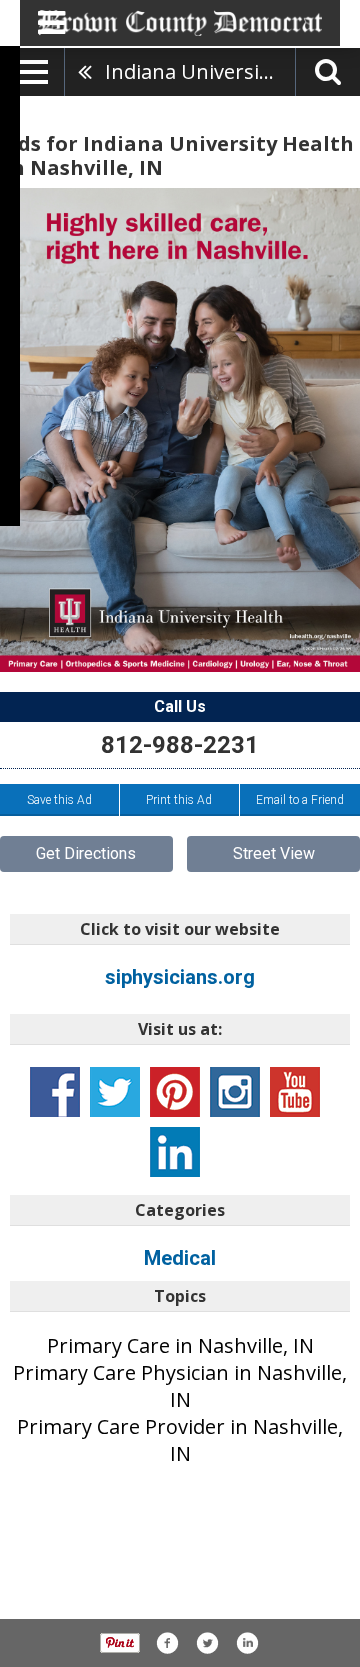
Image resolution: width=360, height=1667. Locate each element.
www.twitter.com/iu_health (115, 1092)
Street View (274, 853)
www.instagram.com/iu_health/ (235, 1092)
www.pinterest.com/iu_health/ (175, 1092)
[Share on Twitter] (207, 1643)
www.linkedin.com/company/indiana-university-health (175, 1152)
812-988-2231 (180, 745)
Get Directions (86, 853)
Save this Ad (59, 800)
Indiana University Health (200, 71)
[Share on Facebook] (167, 1643)
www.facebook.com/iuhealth (55, 1092)
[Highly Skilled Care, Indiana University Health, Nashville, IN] (180, 430)
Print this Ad (179, 800)
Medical (180, 1258)
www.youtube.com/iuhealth (295, 1092)
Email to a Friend (300, 800)
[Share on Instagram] (247, 1643)
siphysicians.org (180, 977)
